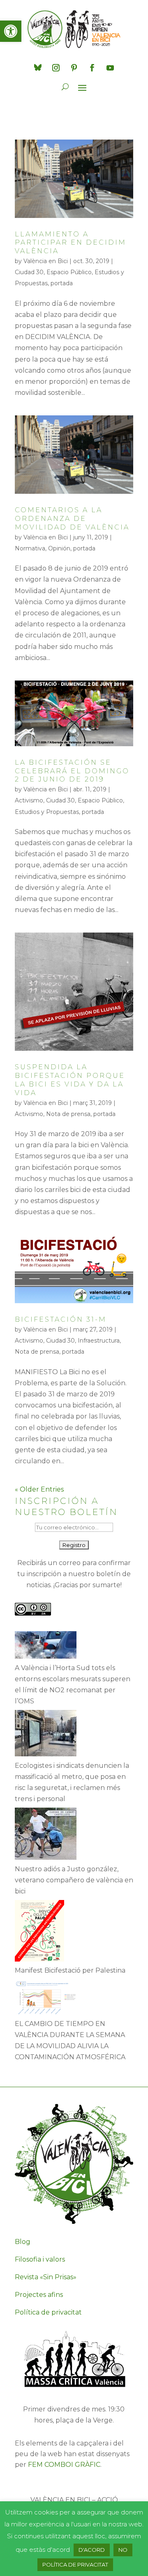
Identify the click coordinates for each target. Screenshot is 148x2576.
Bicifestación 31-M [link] (61, 1319)
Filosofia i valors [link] (40, 2259)
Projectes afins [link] (39, 2295)
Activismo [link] (29, 800)
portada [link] (62, 283)
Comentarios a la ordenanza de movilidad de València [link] (72, 519)
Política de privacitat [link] (48, 2312)
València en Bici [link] (46, 261)
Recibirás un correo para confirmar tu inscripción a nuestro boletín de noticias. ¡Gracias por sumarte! (74, 1574)
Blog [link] (23, 2242)
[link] (11, 31)
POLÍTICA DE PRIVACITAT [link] (75, 2565)
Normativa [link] (30, 548)
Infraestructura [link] (99, 1341)
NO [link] (123, 2550)
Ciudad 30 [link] (29, 272)
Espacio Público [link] (69, 272)
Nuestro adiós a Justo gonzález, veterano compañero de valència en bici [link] (74, 1880)
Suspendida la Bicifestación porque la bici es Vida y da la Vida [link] (70, 1080)
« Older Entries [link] (39, 1489)
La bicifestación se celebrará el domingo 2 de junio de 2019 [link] (72, 771)
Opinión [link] (59, 548)
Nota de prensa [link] (68, 1114)
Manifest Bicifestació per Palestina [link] (70, 1970)
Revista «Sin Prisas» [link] (46, 2277)
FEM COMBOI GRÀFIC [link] (64, 2465)
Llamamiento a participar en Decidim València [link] (71, 243)
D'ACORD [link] (92, 2550)
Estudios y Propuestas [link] (47, 812)
